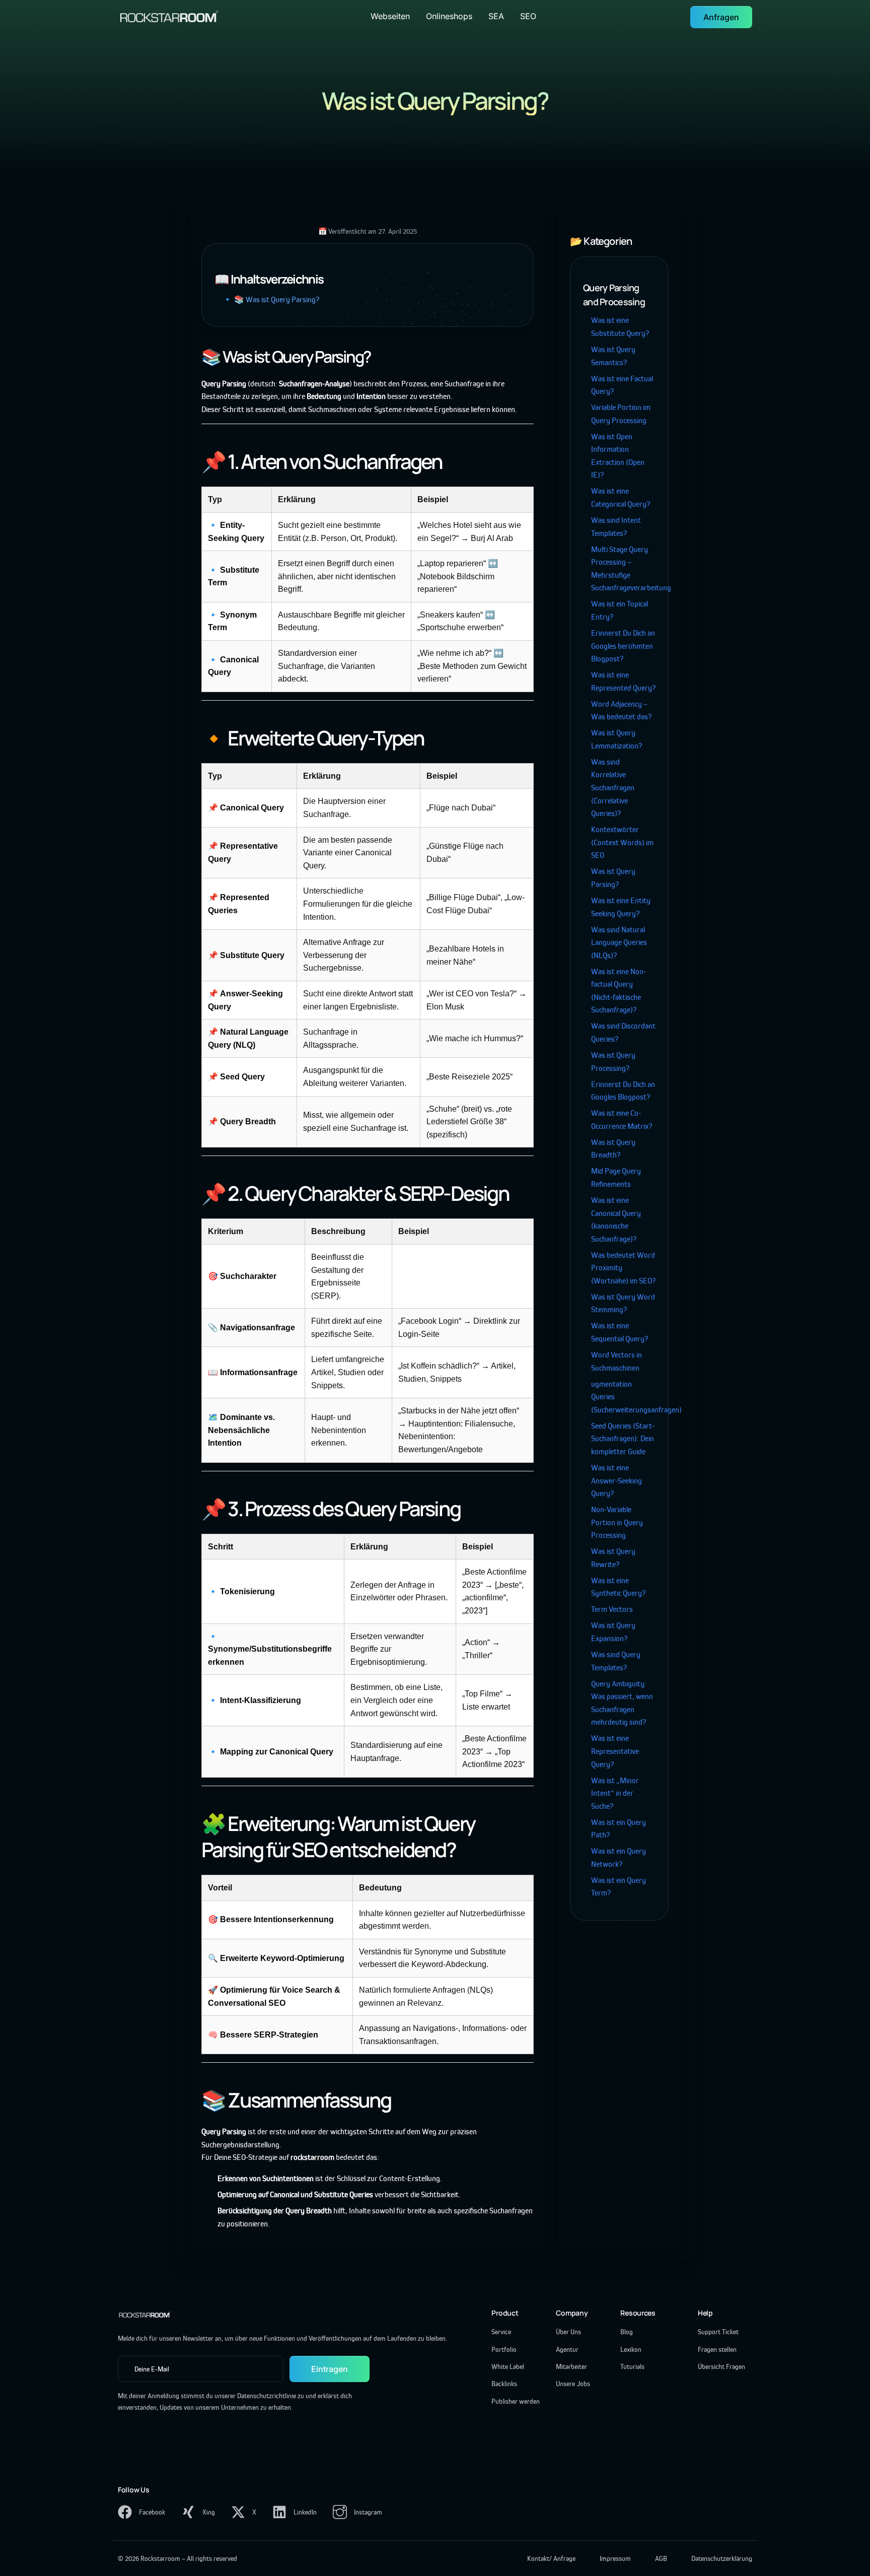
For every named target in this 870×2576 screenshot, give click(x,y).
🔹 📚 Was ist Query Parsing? (271, 299)
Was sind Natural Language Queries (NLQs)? (619, 942)
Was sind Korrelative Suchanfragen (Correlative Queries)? (613, 788)
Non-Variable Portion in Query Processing (617, 1522)
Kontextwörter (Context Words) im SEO (622, 842)
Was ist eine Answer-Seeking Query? (617, 1480)
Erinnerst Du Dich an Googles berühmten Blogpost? (623, 646)
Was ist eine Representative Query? (615, 1751)
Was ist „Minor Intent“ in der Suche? (615, 1793)
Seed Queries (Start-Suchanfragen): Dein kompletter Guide (623, 1439)
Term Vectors (612, 1609)
